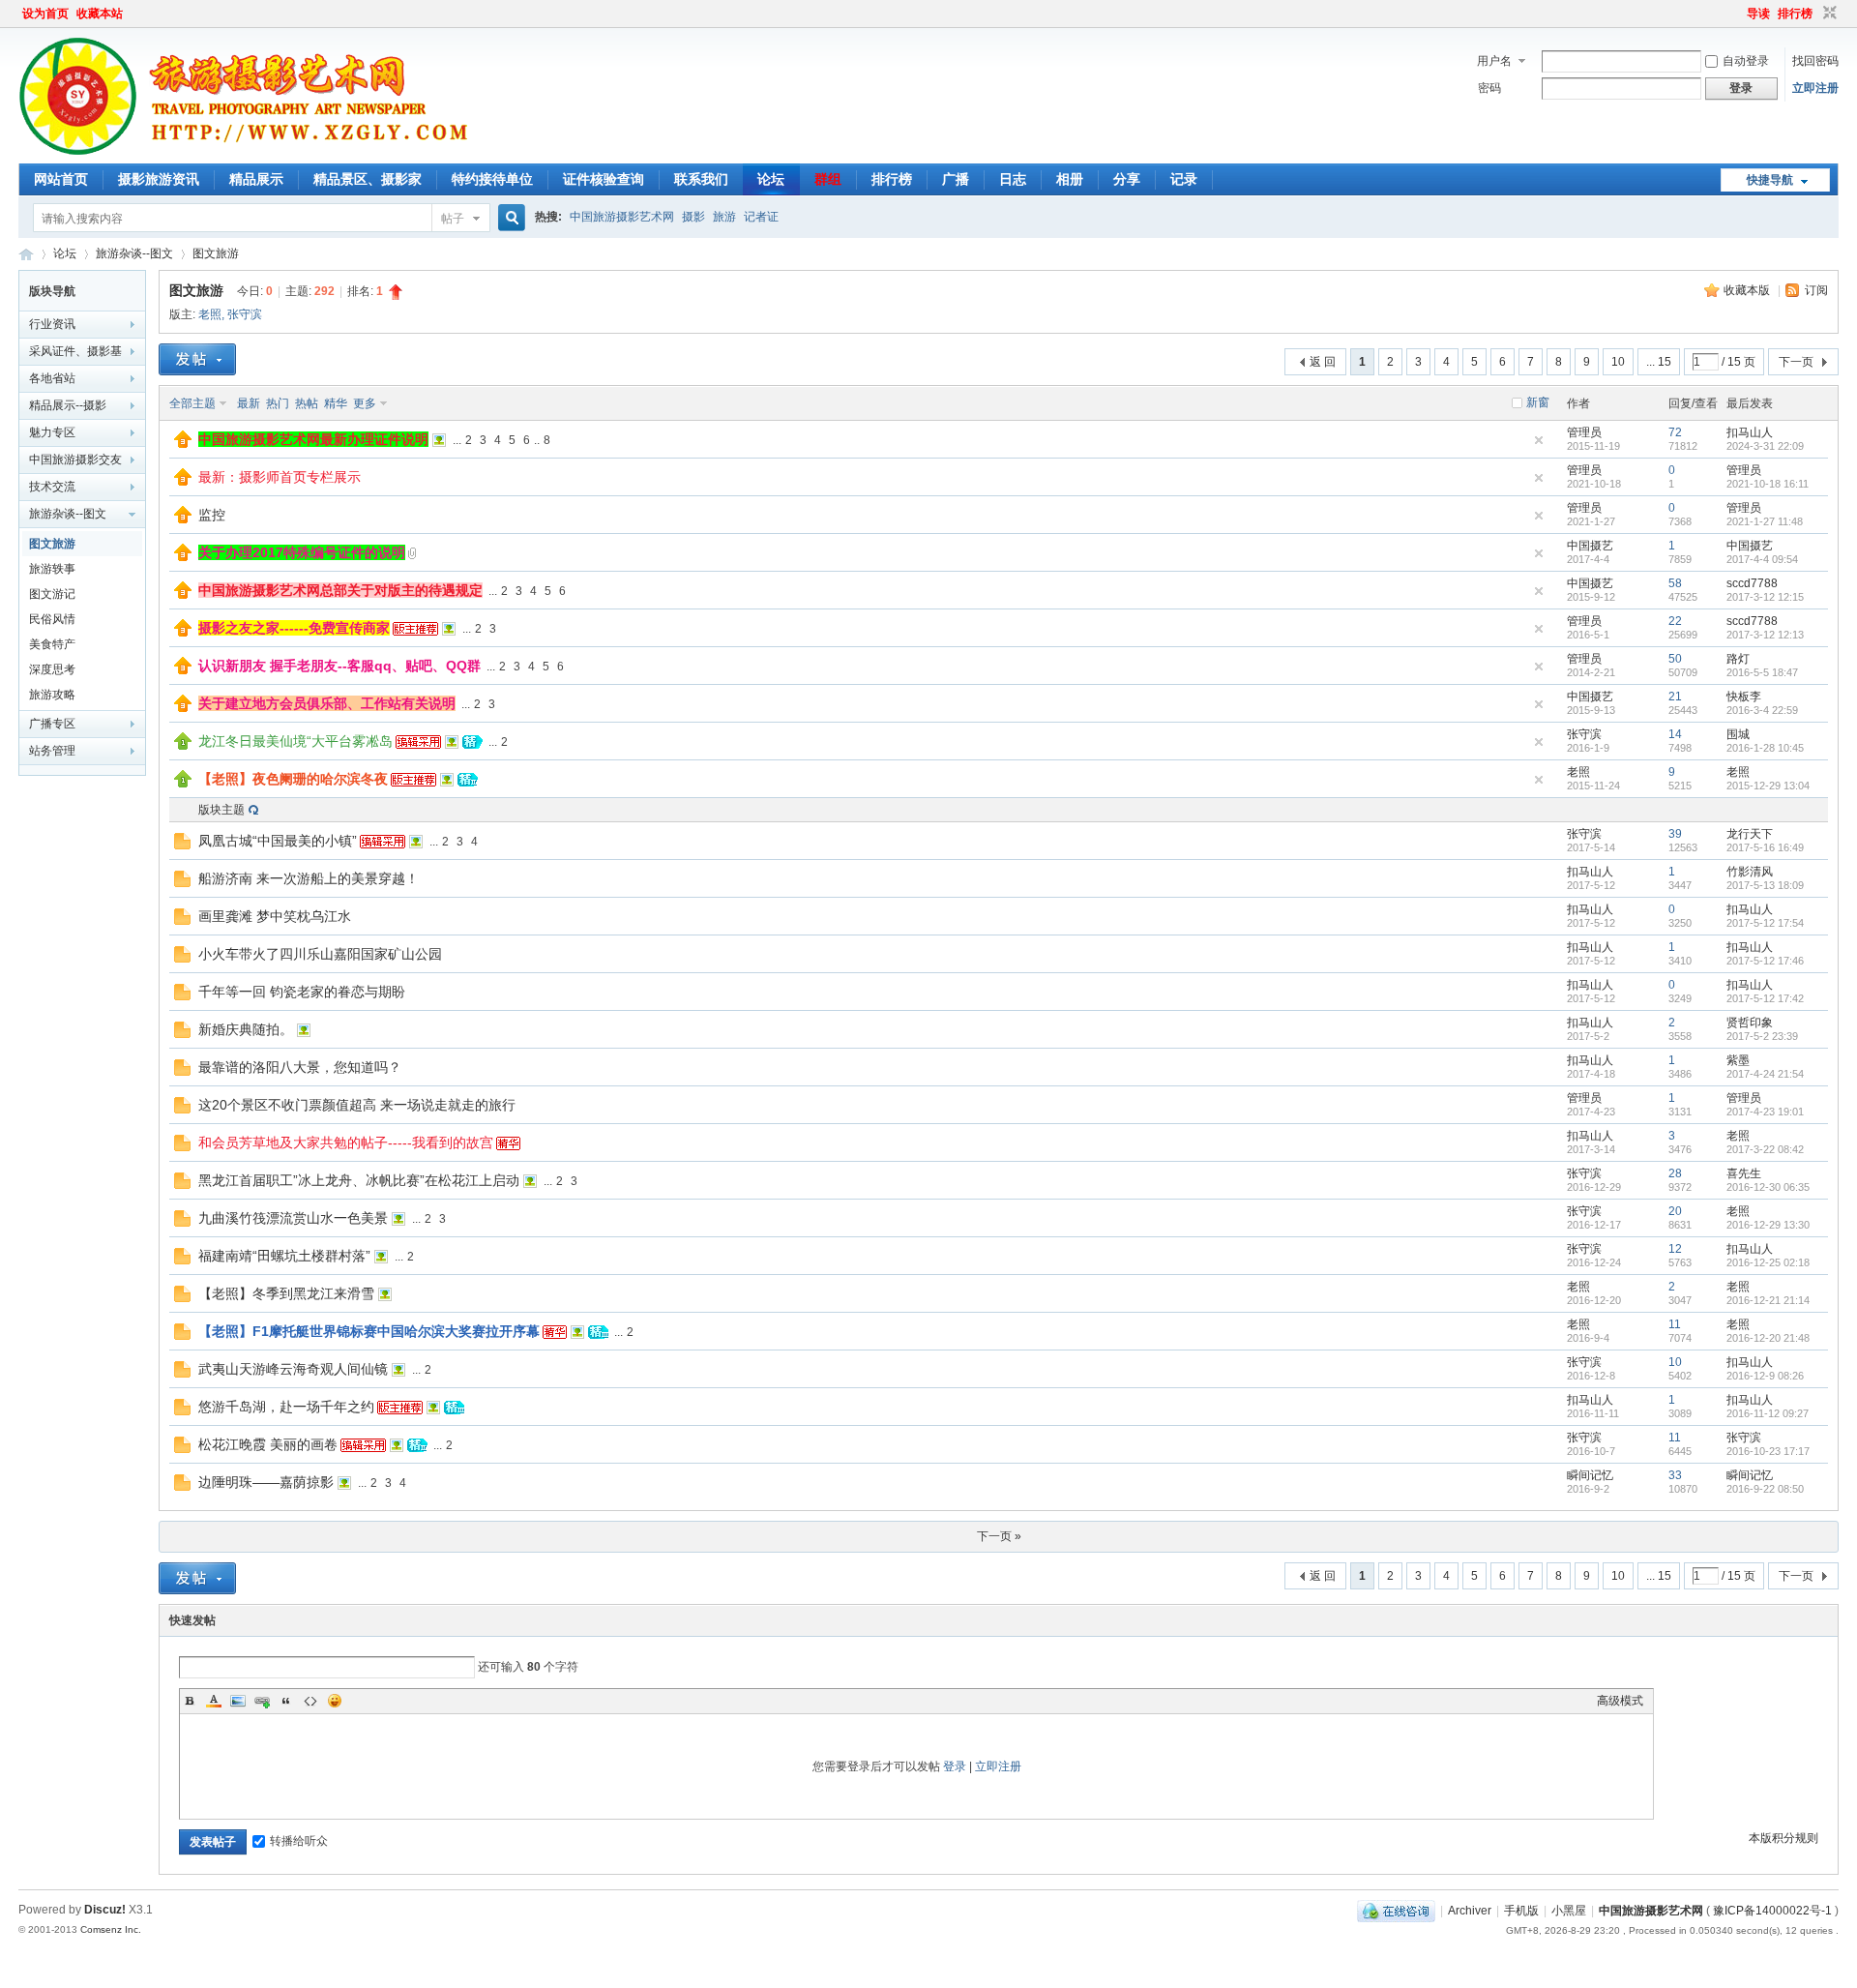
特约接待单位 (492, 179)
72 (1675, 432)
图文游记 (52, 594)
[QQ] (1396, 1911)
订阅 (1816, 290)
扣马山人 (1750, 432)
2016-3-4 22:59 (1762, 710)
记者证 (761, 217)
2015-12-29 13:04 (1768, 786)
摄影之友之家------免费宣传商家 (294, 628)
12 (1675, 1249)
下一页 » (999, 1536)
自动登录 (1746, 61)
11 (1675, 1324)
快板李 (1744, 697)
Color (214, 1701)
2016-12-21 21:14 (1768, 1300)
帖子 (453, 219)
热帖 (307, 403)
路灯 (1738, 659)
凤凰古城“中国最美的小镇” (278, 841)
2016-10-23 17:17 (1768, 1451)
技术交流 (52, 487)
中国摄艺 (1590, 546)
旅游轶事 (52, 569)
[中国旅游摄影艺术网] (250, 152)
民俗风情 (52, 619)
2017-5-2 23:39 (1762, 1036)
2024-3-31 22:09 (1765, 446)
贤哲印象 (1750, 1023)
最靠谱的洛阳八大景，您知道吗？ (300, 1067)
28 (1675, 1173)
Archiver (1470, 1911)
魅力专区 (52, 432)
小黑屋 (1569, 1911)
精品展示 (256, 179)
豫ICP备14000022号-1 (1772, 1911)
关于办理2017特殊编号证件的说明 (302, 552)
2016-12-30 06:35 (1768, 1187)
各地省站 (52, 378)
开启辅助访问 (1738, 14)
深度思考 (52, 669)
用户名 (1494, 61)
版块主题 (221, 810)
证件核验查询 (604, 179)
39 (1675, 834)
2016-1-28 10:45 (1765, 748)
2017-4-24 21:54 (1765, 1074)
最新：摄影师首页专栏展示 (280, 477)
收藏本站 (100, 14)
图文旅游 (216, 253)
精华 (336, 403)
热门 (278, 403)
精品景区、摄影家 (368, 179)
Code (310, 1701)
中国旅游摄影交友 (75, 460)
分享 (1127, 179)
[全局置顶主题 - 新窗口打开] (183, 444)
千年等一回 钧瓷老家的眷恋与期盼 (302, 992)
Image (238, 1701)
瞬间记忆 (1590, 1475)
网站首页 (61, 179)
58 (1675, 583)
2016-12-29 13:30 (1768, 1225)
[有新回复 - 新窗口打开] (182, 846)
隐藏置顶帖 (1539, 440)
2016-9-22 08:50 (1765, 1489)
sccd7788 (1752, 583)
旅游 (724, 217)
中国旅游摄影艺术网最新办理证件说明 (313, 439)
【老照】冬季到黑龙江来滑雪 (286, 1293)
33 (1675, 1475)
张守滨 (245, 314)
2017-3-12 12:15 (1765, 597)
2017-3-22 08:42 (1765, 1149)
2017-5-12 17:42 (1765, 998)
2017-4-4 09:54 (1762, 559)
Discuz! (105, 1910)
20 (1675, 1211)
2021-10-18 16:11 (1768, 484)
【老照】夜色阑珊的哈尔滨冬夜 (293, 779)
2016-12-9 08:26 (1765, 1376)
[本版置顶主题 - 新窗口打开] (183, 746)
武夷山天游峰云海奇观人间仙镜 (293, 1369)
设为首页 (45, 14)
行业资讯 (52, 324)
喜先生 (1744, 1173)
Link (262, 1701)
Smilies (335, 1701)
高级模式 (1620, 1701)
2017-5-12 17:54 (1765, 923)
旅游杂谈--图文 (134, 253)
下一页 (1796, 362)
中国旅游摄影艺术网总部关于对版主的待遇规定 (340, 590)
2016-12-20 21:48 (1768, 1338)
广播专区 (52, 724)
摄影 (693, 217)
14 (1675, 734)
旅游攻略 (52, 695)
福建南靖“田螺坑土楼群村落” (284, 1256)
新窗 (1538, 402)
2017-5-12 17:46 (1765, 961)
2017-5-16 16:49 (1765, 847)
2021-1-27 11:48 (1765, 521)
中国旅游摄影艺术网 (622, 217)
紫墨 (1738, 1060)
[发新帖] (197, 359)
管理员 (1584, 432)
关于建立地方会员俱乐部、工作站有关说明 (327, 703)
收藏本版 (1748, 290)
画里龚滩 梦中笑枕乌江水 (275, 916)
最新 (249, 403)
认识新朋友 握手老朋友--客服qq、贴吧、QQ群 (339, 666)
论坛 (771, 179)
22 (1675, 621)
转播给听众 (299, 1841)
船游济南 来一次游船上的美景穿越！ (309, 878)
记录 (1184, 179)
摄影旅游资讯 (159, 179)
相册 (1070, 179)
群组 (828, 179)
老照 (210, 314)
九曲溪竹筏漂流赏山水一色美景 (293, 1218)
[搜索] (509, 218)
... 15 (1659, 362)
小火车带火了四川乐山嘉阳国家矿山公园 (320, 954)
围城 (1738, 734)
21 (1675, 697)
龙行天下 (1750, 834)
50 (1675, 659)
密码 (1489, 88)
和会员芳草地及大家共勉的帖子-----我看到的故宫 (346, 1142)
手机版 (1521, 1911)
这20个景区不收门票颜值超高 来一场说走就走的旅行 (357, 1105)
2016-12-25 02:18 (1768, 1262)
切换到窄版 (1828, 14)
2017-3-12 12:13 (1765, 635)
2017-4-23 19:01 (1765, 1112)
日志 (1013, 179)
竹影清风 (1750, 872)
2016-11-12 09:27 (1768, 1413)
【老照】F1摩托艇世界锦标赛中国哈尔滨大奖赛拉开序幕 (369, 1331)
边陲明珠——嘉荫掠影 (266, 1482)
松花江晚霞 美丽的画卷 (268, 1444)
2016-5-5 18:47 (1762, 672)
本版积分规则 (1783, 1838)
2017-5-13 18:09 (1765, 885)
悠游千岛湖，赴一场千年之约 (286, 1407)
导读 (1758, 14)
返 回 (1323, 362)
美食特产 (52, 644)
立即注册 (1815, 88)
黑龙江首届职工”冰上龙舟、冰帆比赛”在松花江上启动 (359, 1180)
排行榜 (1795, 14)
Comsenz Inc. (111, 1929)
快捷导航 (1770, 180)
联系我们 (701, 179)
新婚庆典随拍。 (246, 1029)
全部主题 (192, 403)
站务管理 (52, 751)
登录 (955, 1766)
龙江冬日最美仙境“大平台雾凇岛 (295, 741)
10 (1618, 362)
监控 (212, 515)
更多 (365, 403)
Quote (286, 1701)
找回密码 (1815, 61)
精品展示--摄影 (68, 405)
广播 (956, 179)
